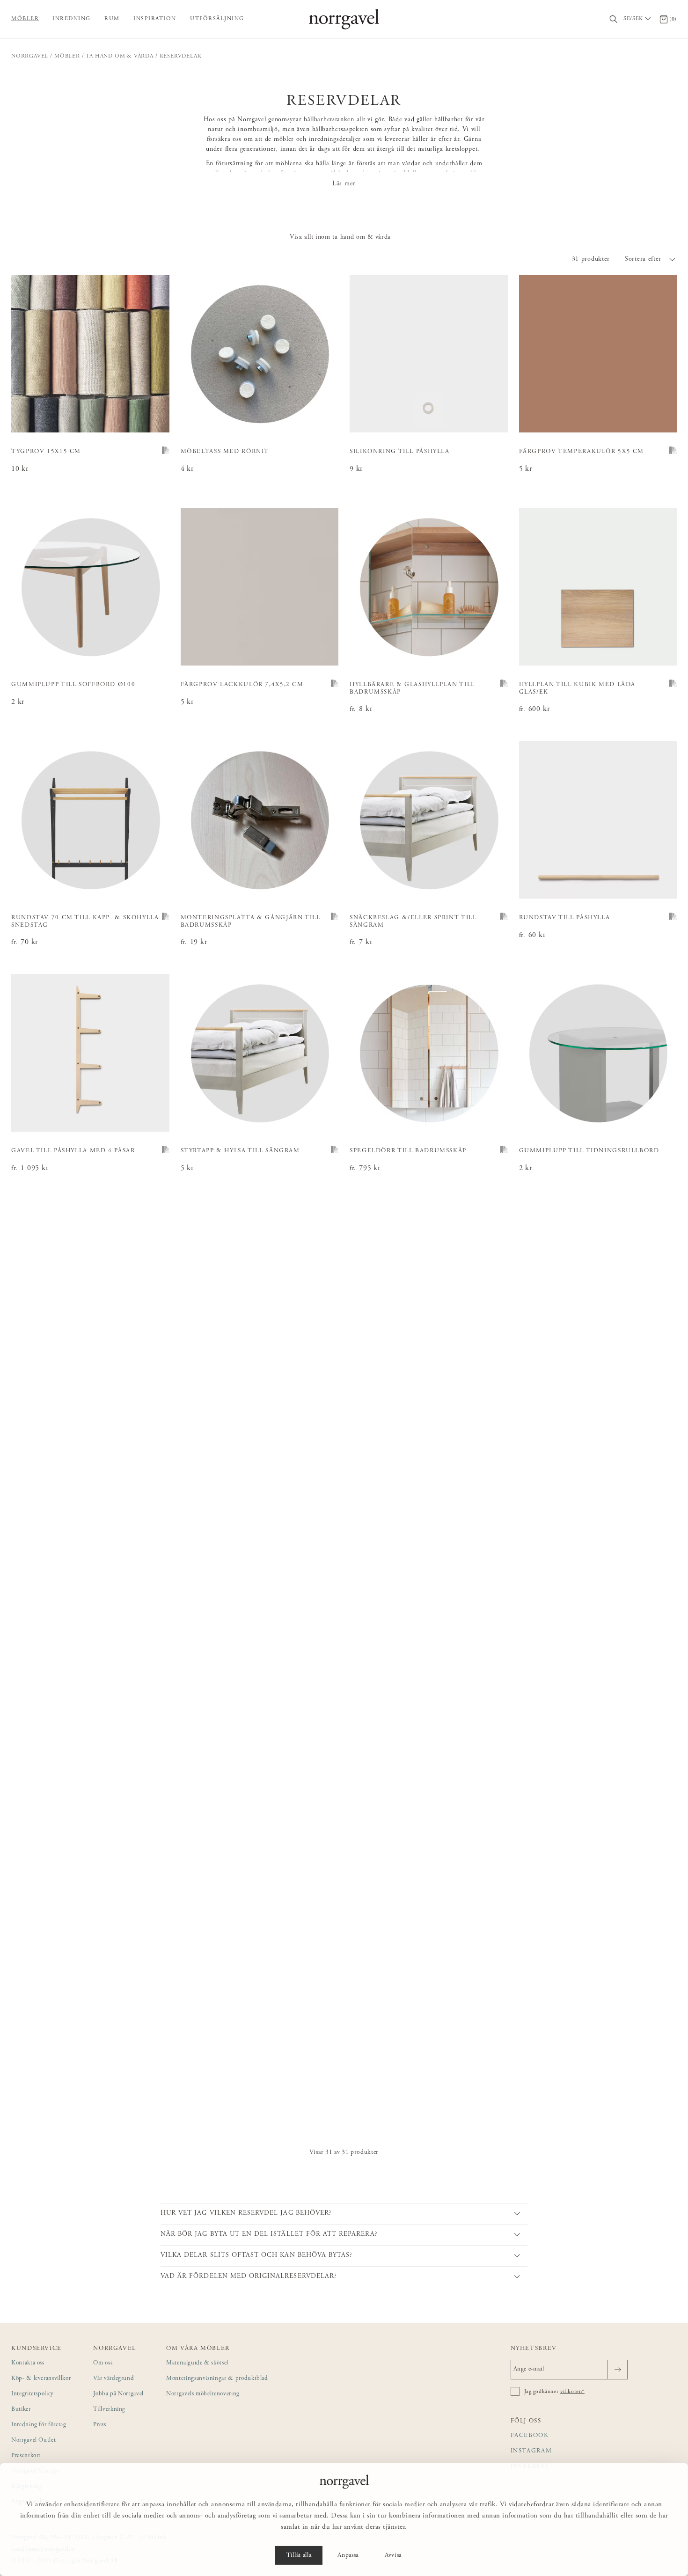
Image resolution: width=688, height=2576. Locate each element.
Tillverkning (109, 2410)
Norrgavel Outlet (33, 2441)
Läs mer (344, 184)
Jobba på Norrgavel (118, 2394)
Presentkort (26, 2456)
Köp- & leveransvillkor (41, 2379)
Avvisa (393, 2555)
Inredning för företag (39, 2425)
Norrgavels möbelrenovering (203, 2394)
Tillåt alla (299, 2555)
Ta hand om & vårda (119, 56)
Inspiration (155, 19)
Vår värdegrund (113, 2379)
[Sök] (614, 19)
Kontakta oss (28, 2363)
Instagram (531, 2451)
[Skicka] (618, 2370)
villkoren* (572, 2392)
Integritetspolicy (33, 2394)
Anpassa (348, 2555)
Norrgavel (30, 56)
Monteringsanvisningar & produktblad (217, 2379)
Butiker (21, 2410)
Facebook (530, 2436)
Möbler (25, 19)
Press (99, 2425)
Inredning (72, 19)
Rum (112, 19)
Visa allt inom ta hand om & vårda (340, 237)
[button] (651, 259)
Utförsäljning (217, 19)
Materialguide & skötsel (197, 2363)
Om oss (103, 2363)
